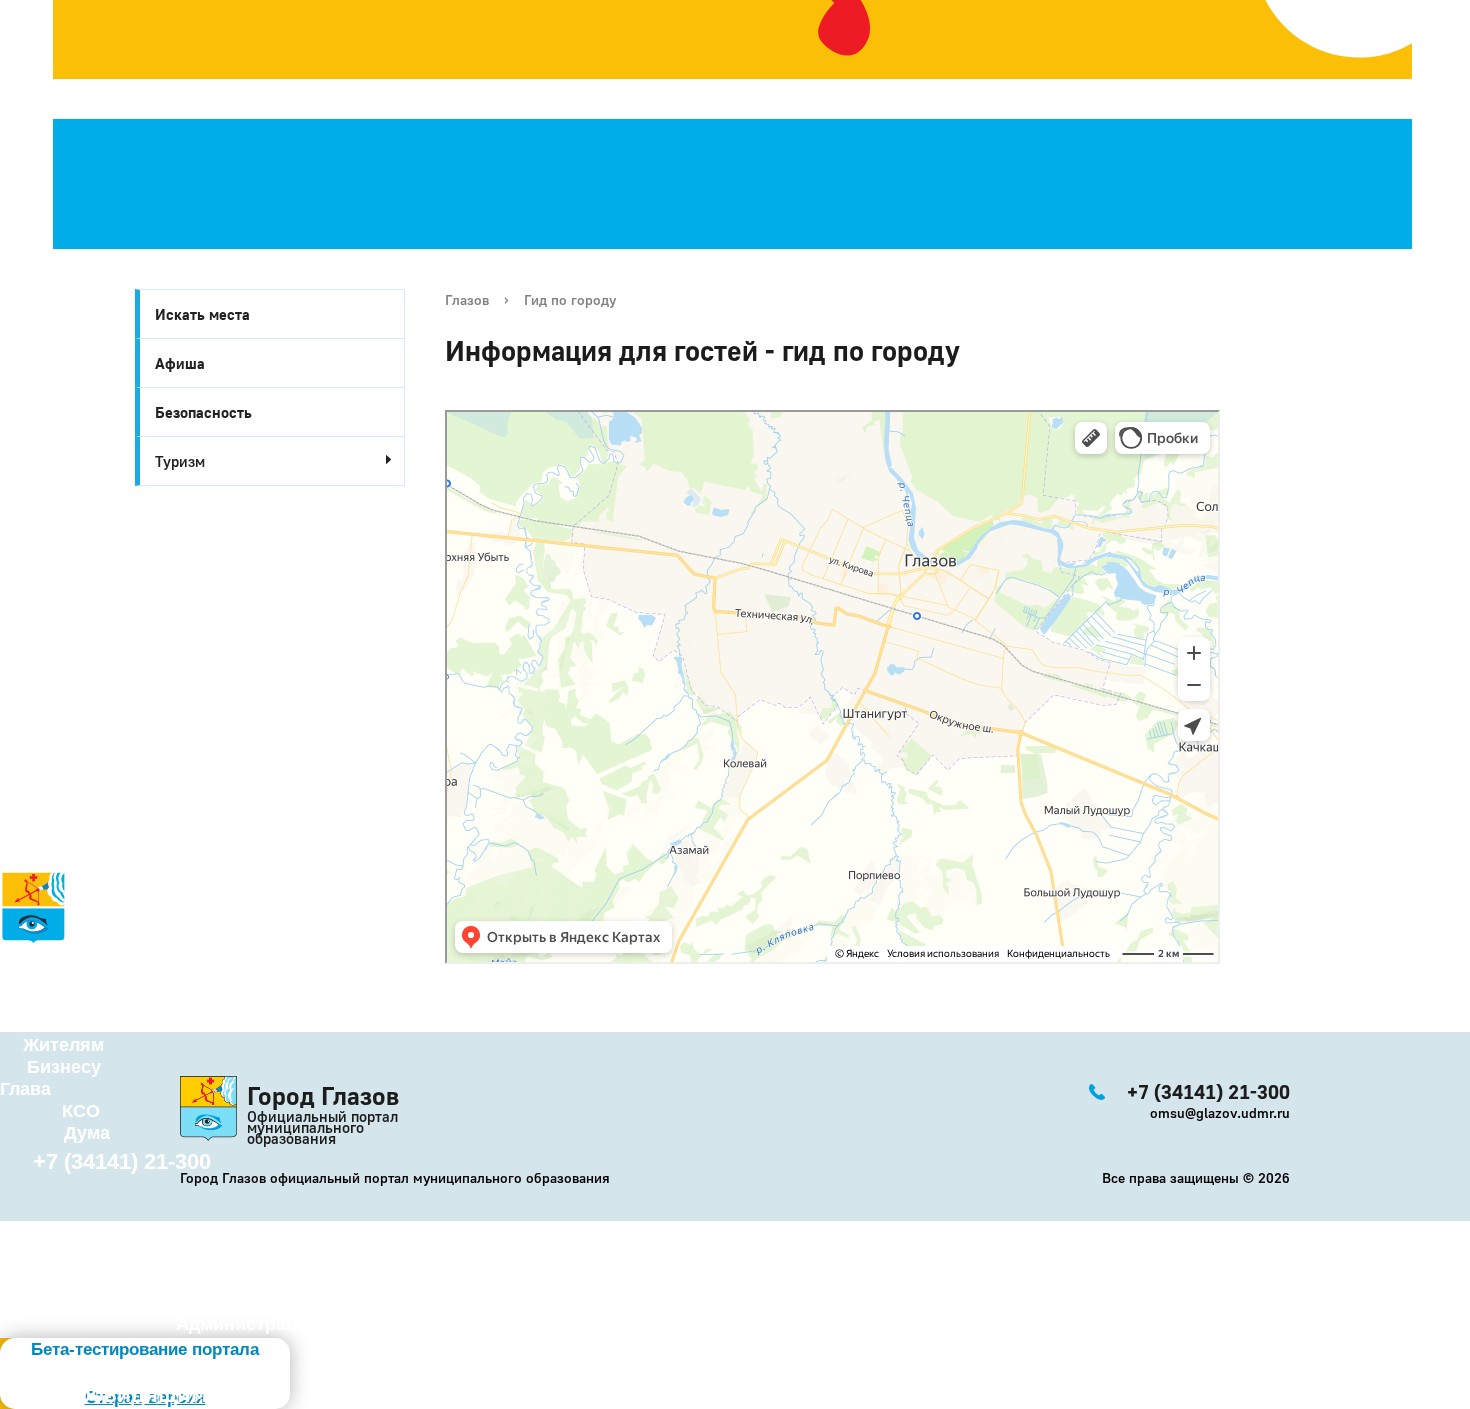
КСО (81, 1111)
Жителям (63, 1045)
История (38, 957)
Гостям (31, 1023)
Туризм (180, 461)
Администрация (247, 1324)
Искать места (202, 314)
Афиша (180, 363)
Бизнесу (64, 1067)
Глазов (467, 299)
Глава (25, 1089)
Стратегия (51, 1001)
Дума (87, 1133)
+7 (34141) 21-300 (122, 1161)
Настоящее (71, 979)
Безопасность (203, 412)
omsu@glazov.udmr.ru (1220, 1112)
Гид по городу (570, 299)
